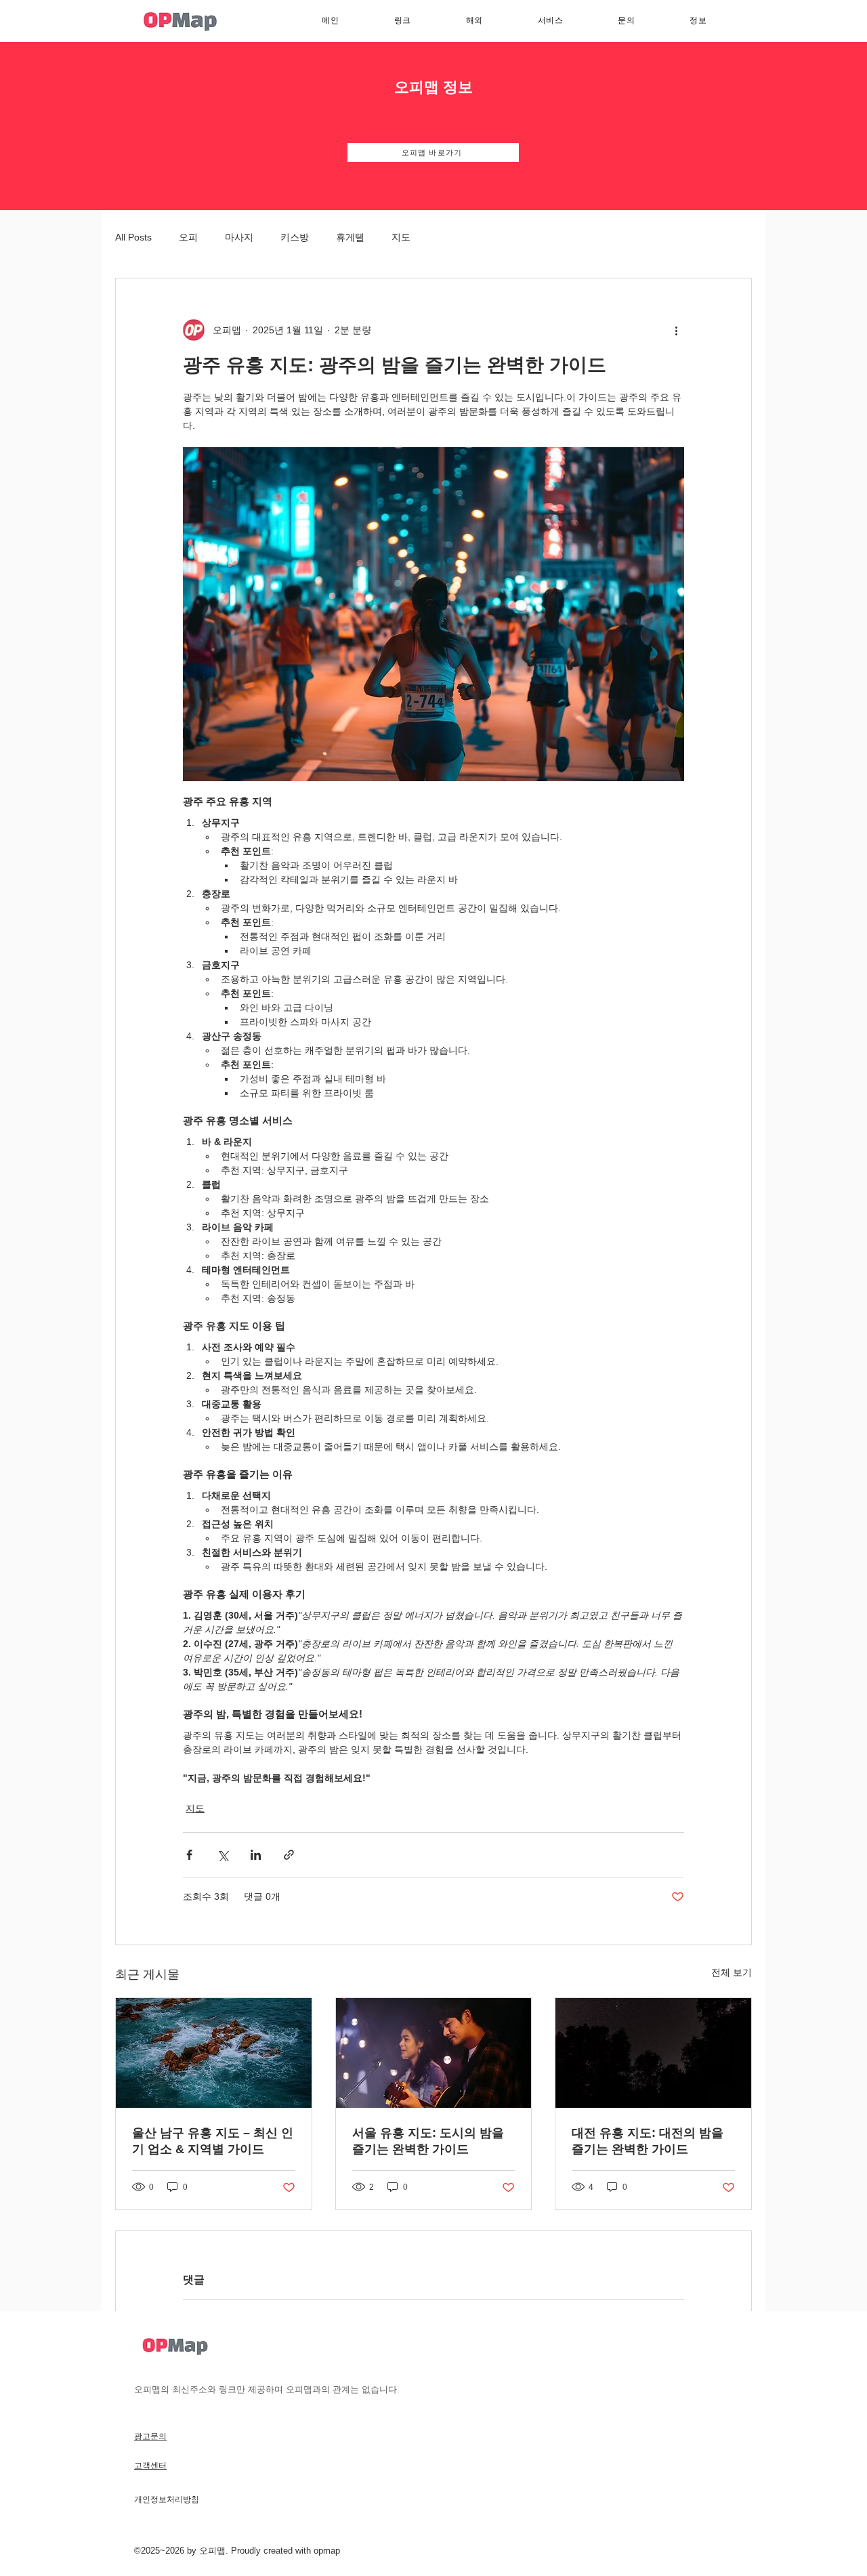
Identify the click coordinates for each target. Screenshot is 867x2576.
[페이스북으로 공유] (189, 1855)
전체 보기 (732, 1972)
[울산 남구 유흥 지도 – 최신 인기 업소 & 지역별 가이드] (214, 2053)
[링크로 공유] (289, 1855)
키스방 (295, 237)
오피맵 (212, 2551)
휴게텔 (350, 237)
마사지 (239, 237)
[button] (550, 21)
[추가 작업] (676, 330)
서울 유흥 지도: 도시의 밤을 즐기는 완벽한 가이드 (428, 2141)
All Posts (133, 237)
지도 (401, 237)
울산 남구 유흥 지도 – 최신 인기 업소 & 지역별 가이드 (213, 2141)
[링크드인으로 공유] (256, 1855)
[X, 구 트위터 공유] (223, 1855)
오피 (188, 237)
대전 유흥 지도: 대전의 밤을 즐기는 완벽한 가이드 (648, 2141)
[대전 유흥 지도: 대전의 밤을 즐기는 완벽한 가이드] (653, 2053)
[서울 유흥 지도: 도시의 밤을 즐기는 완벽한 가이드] (434, 2053)
